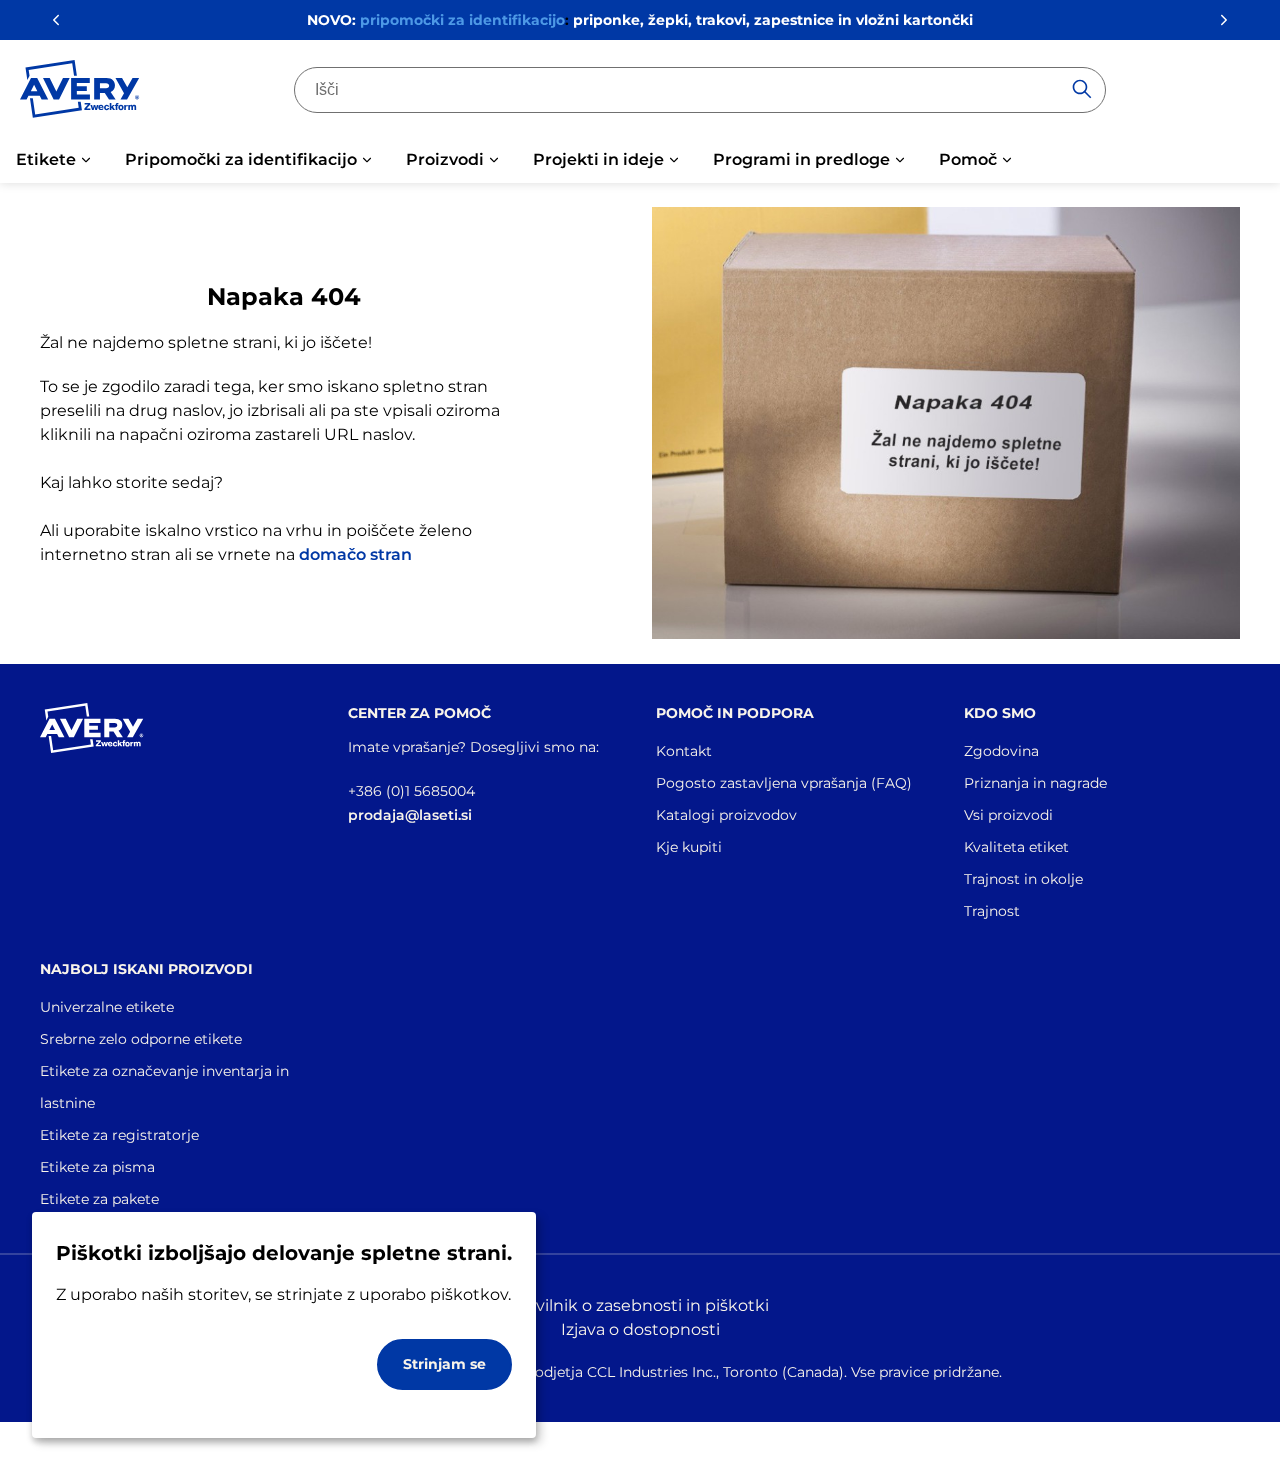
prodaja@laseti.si (410, 815)
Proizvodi (445, 159)
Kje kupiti (689, 847)
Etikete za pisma (97, 1167)
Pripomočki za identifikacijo (241, 159)
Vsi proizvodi (1008, 815)
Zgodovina (1001, 751)
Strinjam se (444, 1364)
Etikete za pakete (99, 1199)
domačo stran (355, 554)
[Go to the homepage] (80, 93)
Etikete (46, 159)
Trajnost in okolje (1023, 879)
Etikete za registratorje (119, 1135)
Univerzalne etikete (107, 1007)
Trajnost (992, 911)
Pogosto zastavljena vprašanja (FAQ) (784, 783)
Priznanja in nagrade (1035, 783)
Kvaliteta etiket (1016, 847)
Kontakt (684, 751)
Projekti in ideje (598, 159)
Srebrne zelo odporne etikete (141, 1039)
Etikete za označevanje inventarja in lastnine (164, 1087)
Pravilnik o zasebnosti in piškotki (640, 1305)
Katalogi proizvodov (726, 815)
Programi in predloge (801, 159)
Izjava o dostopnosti (640, 1329)
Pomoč (968, 159)
